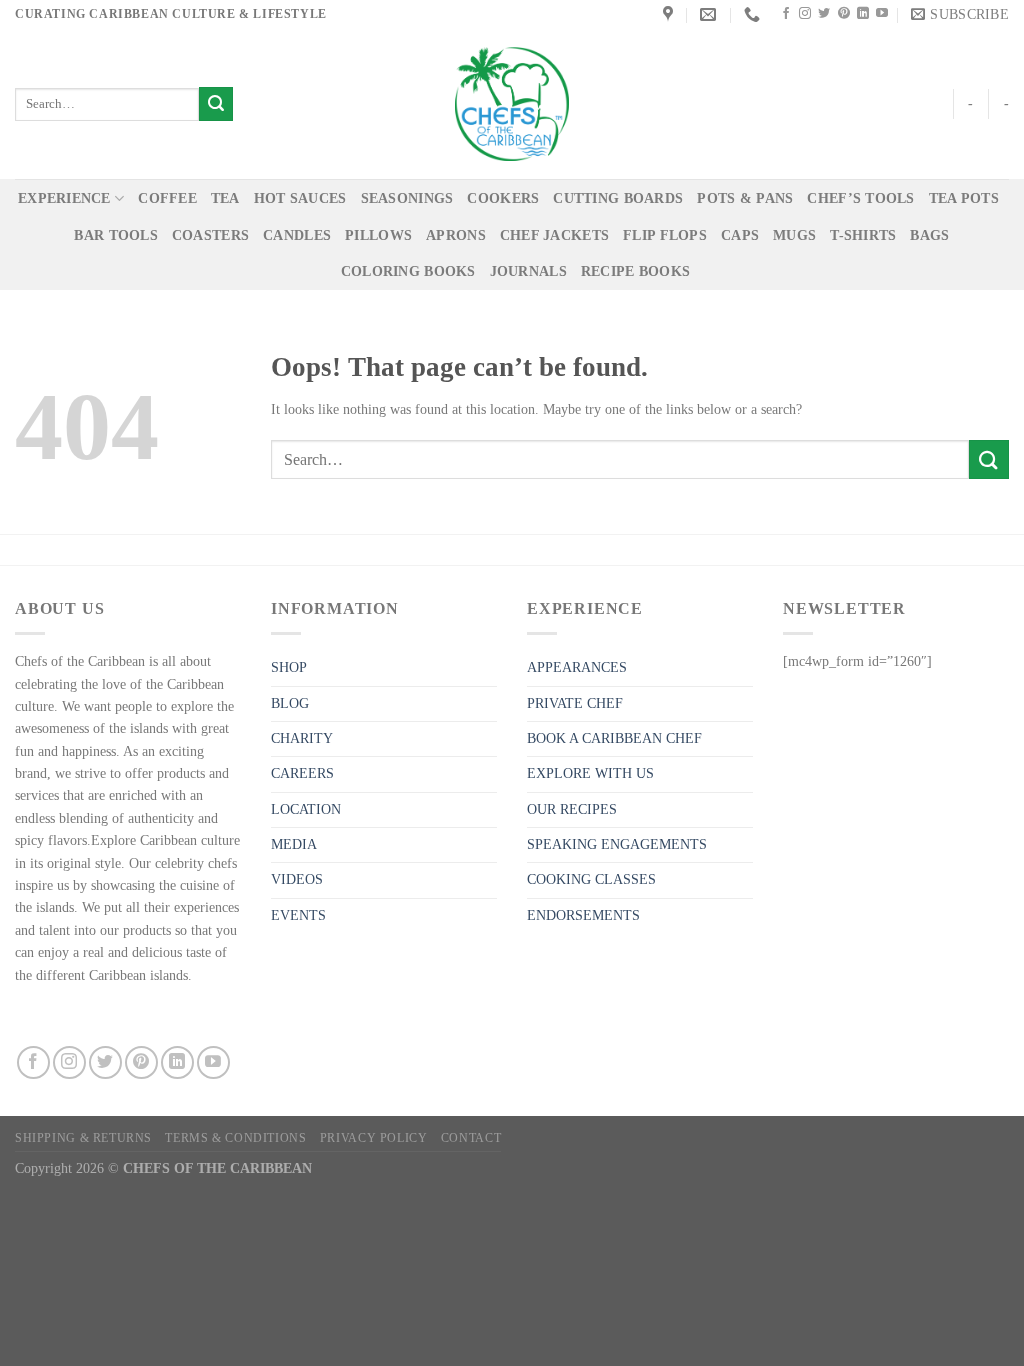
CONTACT (471, 1138)
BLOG (290, 703)
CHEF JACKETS (554, 235)
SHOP (289, 667)
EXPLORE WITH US (590, 773)
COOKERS (503, 198)
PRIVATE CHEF (575, 703)
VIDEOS (297, 879)
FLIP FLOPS (665, 235)
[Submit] (216, 104)
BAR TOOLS (116, 235)
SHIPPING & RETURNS (83, 1138)
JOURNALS (528, 271)
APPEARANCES (577, 667)
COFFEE (167, 198)
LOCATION (306, 809)
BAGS (929, 235)
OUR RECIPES (572, 809)
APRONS (456, 235)
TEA (225, 198)
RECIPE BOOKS (635, 271)
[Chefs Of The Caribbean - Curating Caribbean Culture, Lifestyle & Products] (512, 104)
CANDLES (297, 235)
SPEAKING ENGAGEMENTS (617, 844)
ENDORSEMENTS (583, 915)
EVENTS (298, 915)
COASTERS (210, 235)
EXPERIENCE (64, 198)
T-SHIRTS (863, 235)
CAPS (740, 235)
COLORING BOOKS (408, 271)
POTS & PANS (745, 198)
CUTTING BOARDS (618, 198)
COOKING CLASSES (591, 879)
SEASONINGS (407, 198)
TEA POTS (964, 198)
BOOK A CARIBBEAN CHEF (614, 738)
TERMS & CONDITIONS (235, 1138)
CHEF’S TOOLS (860, 198)
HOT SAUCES (300, 198)
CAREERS (302, 773)
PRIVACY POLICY (374, 1138)
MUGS (794, 235)
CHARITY (302, 738)
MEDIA (294, 844)
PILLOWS (378, 235)
